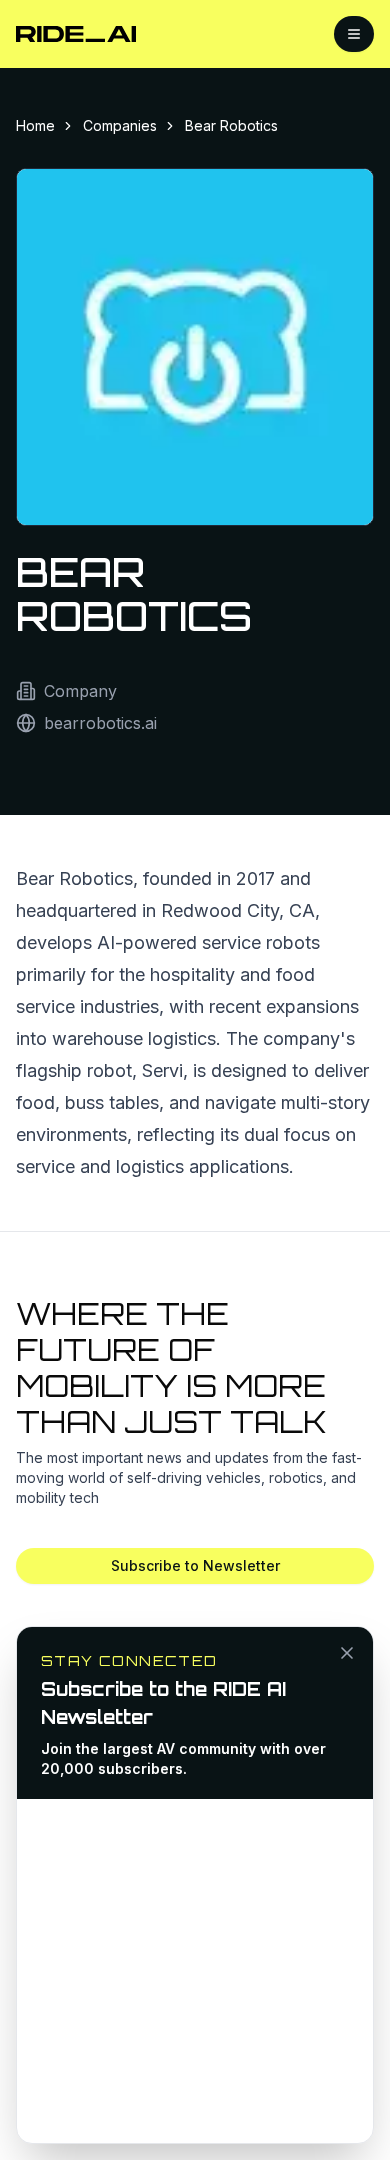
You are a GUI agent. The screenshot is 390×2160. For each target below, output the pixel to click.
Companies (120, 125)
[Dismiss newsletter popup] (347, 1653)
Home (35, 125)
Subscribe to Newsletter (195, 1565)
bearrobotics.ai (100, 723)
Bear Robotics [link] (231, 125)
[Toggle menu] (354, 34)
